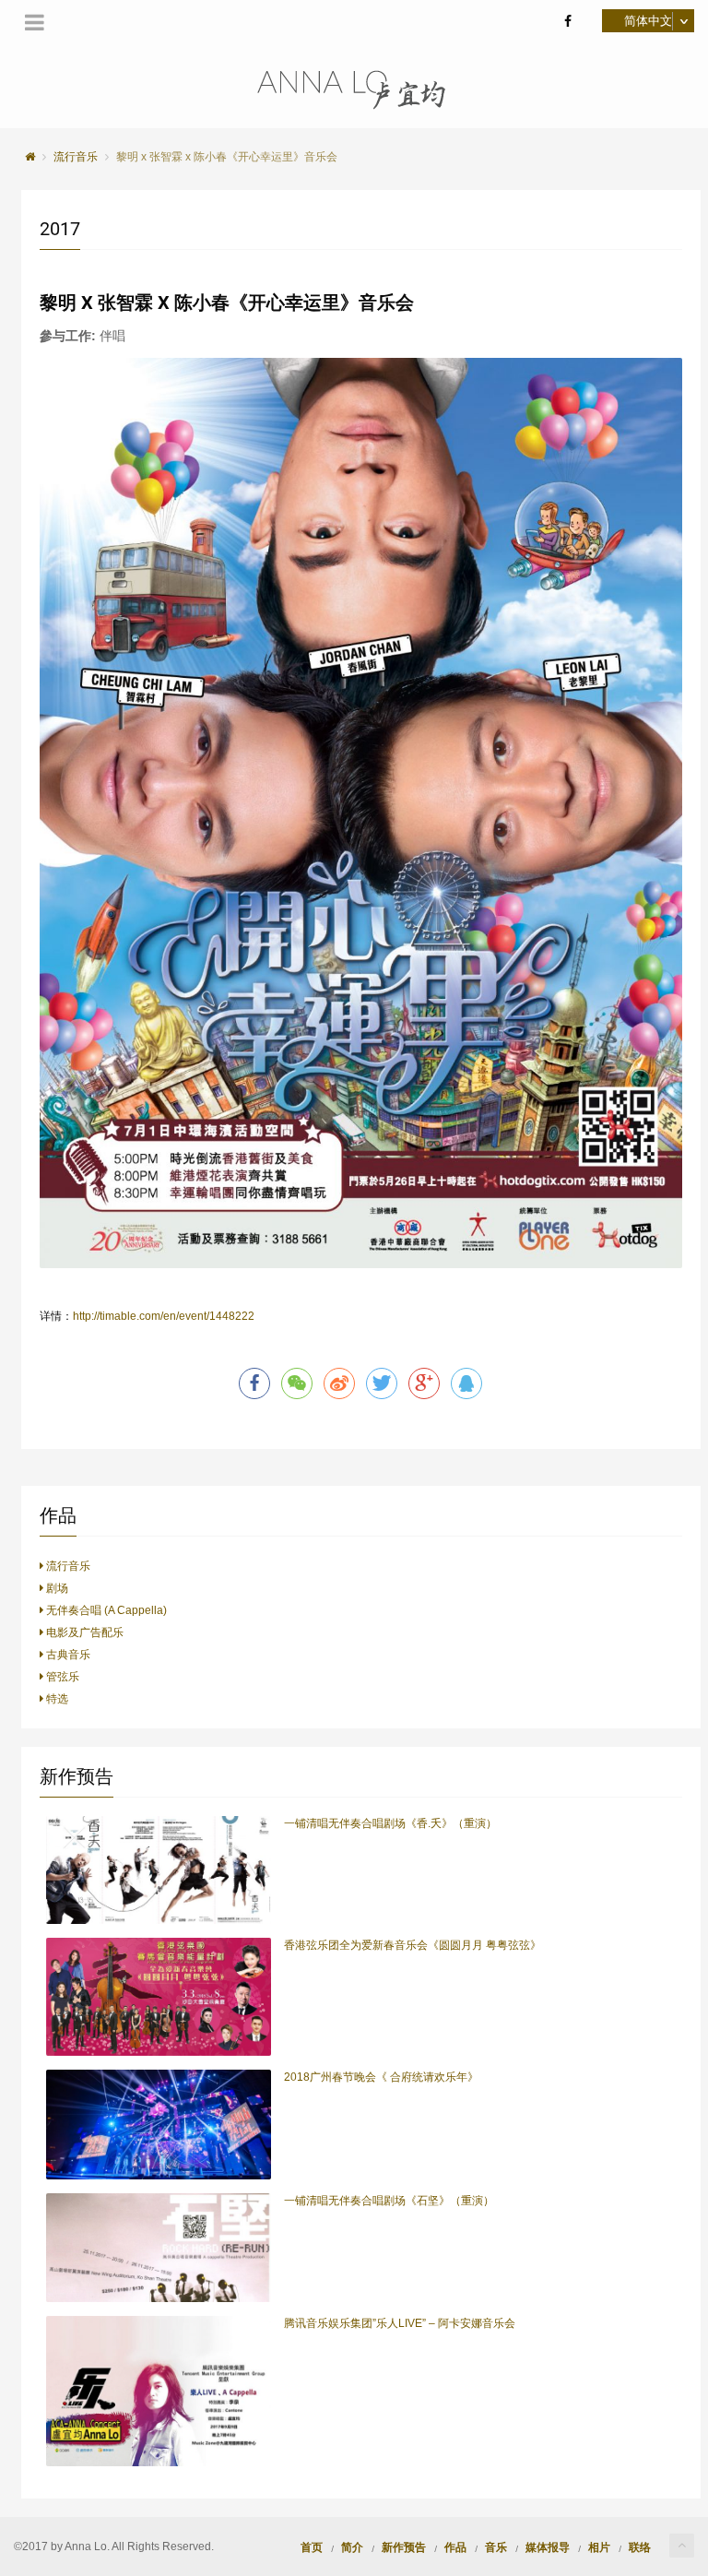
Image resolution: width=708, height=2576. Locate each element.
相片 (599, 2546)
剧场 (56, 1588)
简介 (352, 2546)
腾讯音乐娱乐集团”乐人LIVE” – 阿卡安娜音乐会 (400, 2323)
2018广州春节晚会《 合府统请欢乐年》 (381, 2077)
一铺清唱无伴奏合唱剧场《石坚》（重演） (389, 2201)
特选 (56, 1699)
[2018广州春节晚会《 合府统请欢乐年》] (159, 2125)
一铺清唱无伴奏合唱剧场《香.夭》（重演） (390, 1823)
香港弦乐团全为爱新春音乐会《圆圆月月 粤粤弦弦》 (413, 1945)
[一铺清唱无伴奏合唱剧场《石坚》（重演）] (159, 2248)
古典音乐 (67, 1655)
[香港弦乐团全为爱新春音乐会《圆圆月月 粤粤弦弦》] (159, 1997)
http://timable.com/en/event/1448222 (164, 1316)
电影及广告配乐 (83, 1632)
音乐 (496, 2546)
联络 (640, 2546)
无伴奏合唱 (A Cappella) (105, 1610)
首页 (312, 2546)
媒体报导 (548, 2546)
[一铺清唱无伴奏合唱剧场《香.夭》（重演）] (159, 1870)
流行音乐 (67, 1566)
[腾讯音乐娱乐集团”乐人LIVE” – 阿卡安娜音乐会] (159, 2391)
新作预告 (404, 2546)
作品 (455, 2546)
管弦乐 (61, 1677)
